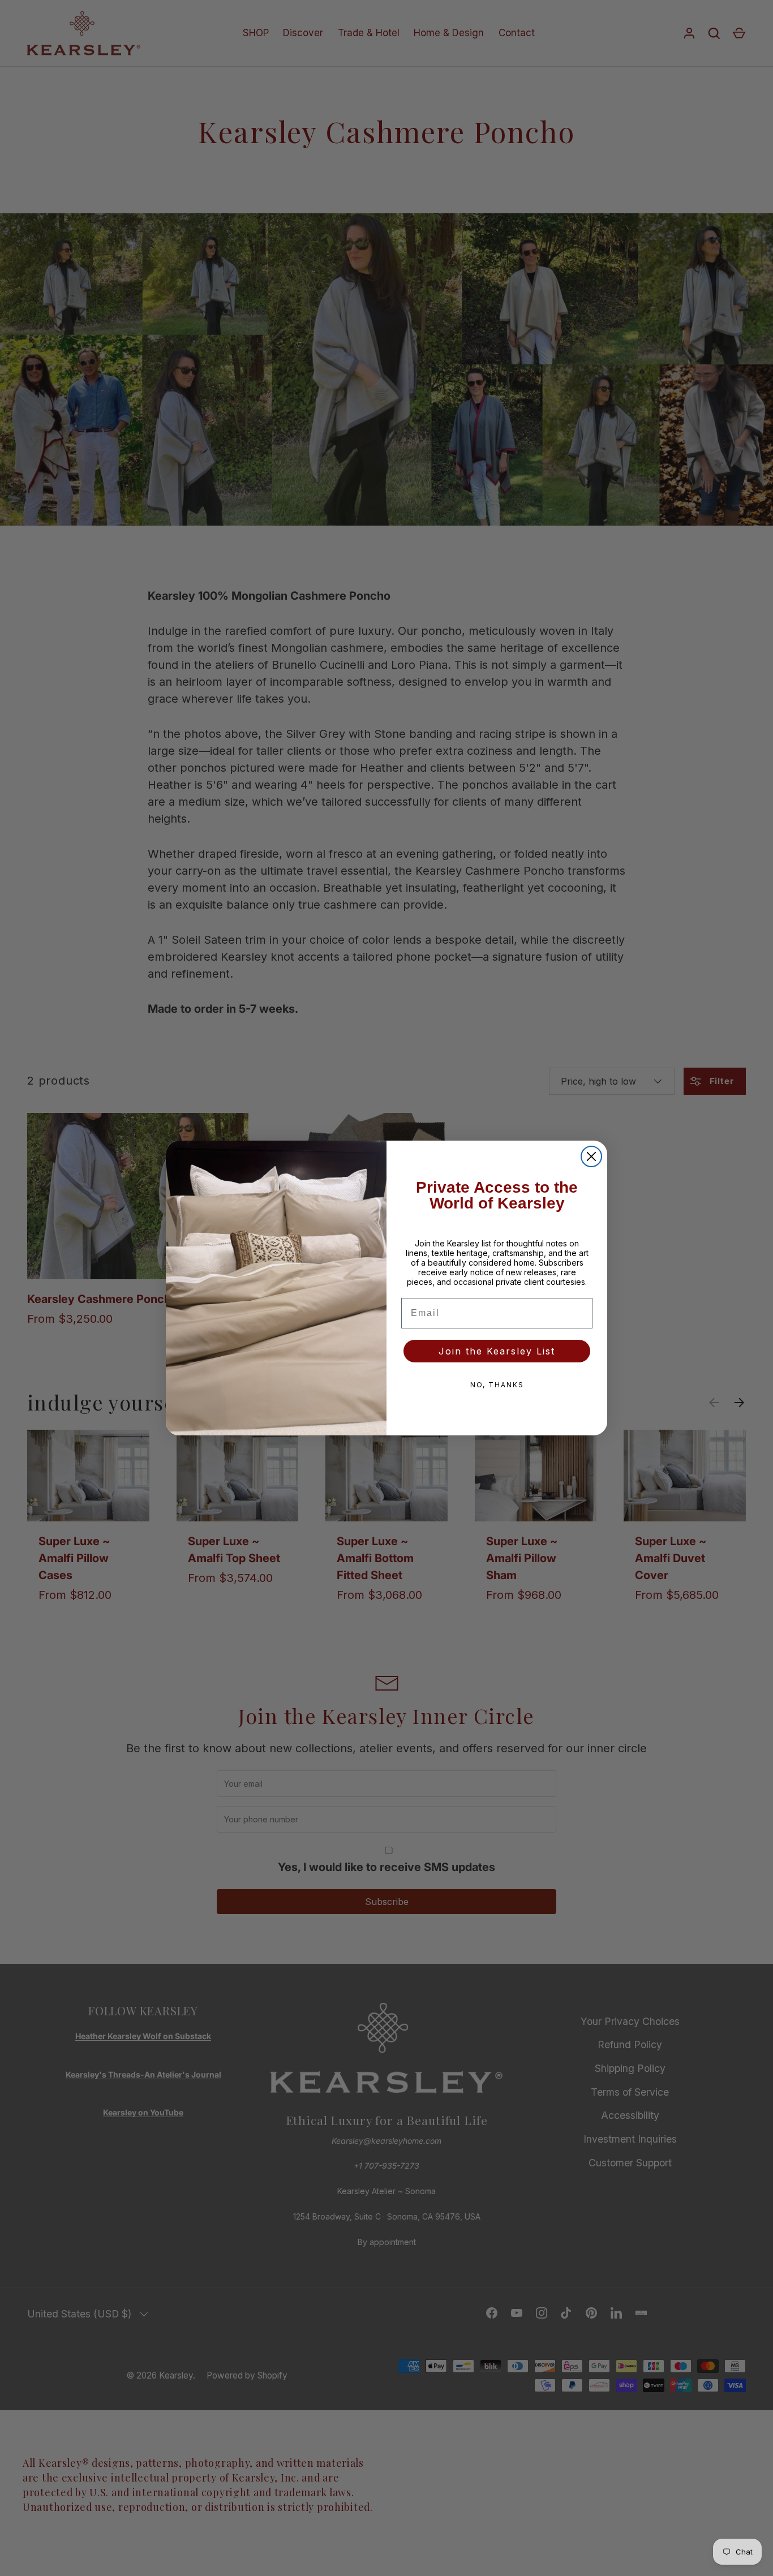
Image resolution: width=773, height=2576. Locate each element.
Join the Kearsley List (497, 1351)
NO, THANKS (497, 1385)
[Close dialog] (591, 1156)
